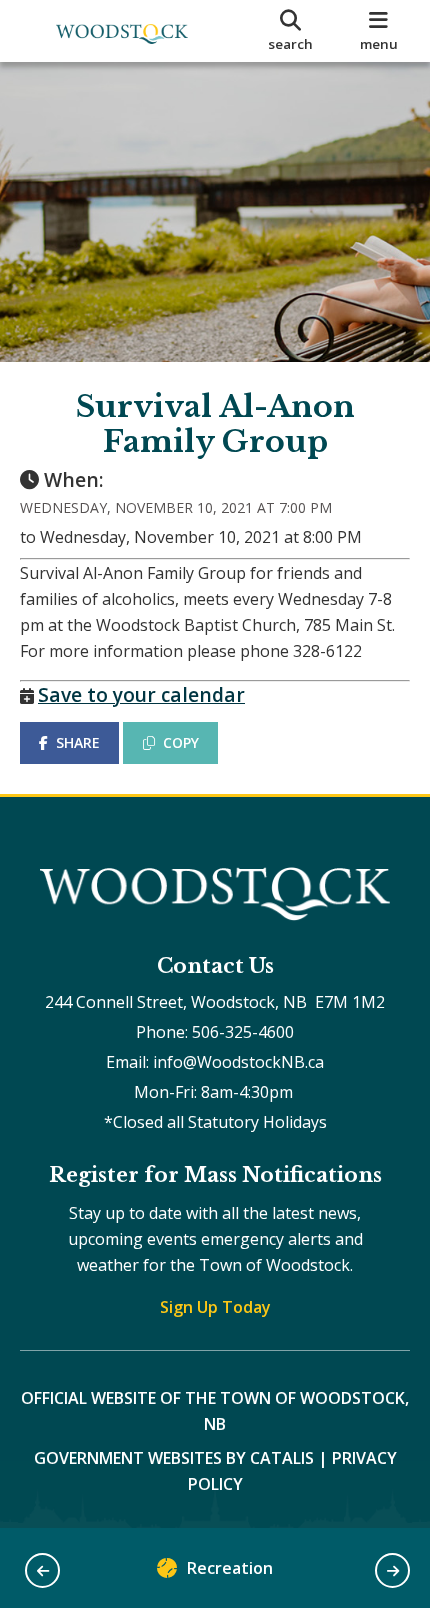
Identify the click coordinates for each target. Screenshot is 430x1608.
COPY (181, 742)
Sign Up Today (215, 1307)
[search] (291, 31)
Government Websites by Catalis (174, 1458)
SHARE (78, 742)
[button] (42, 1570)
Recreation (230, 1568)
